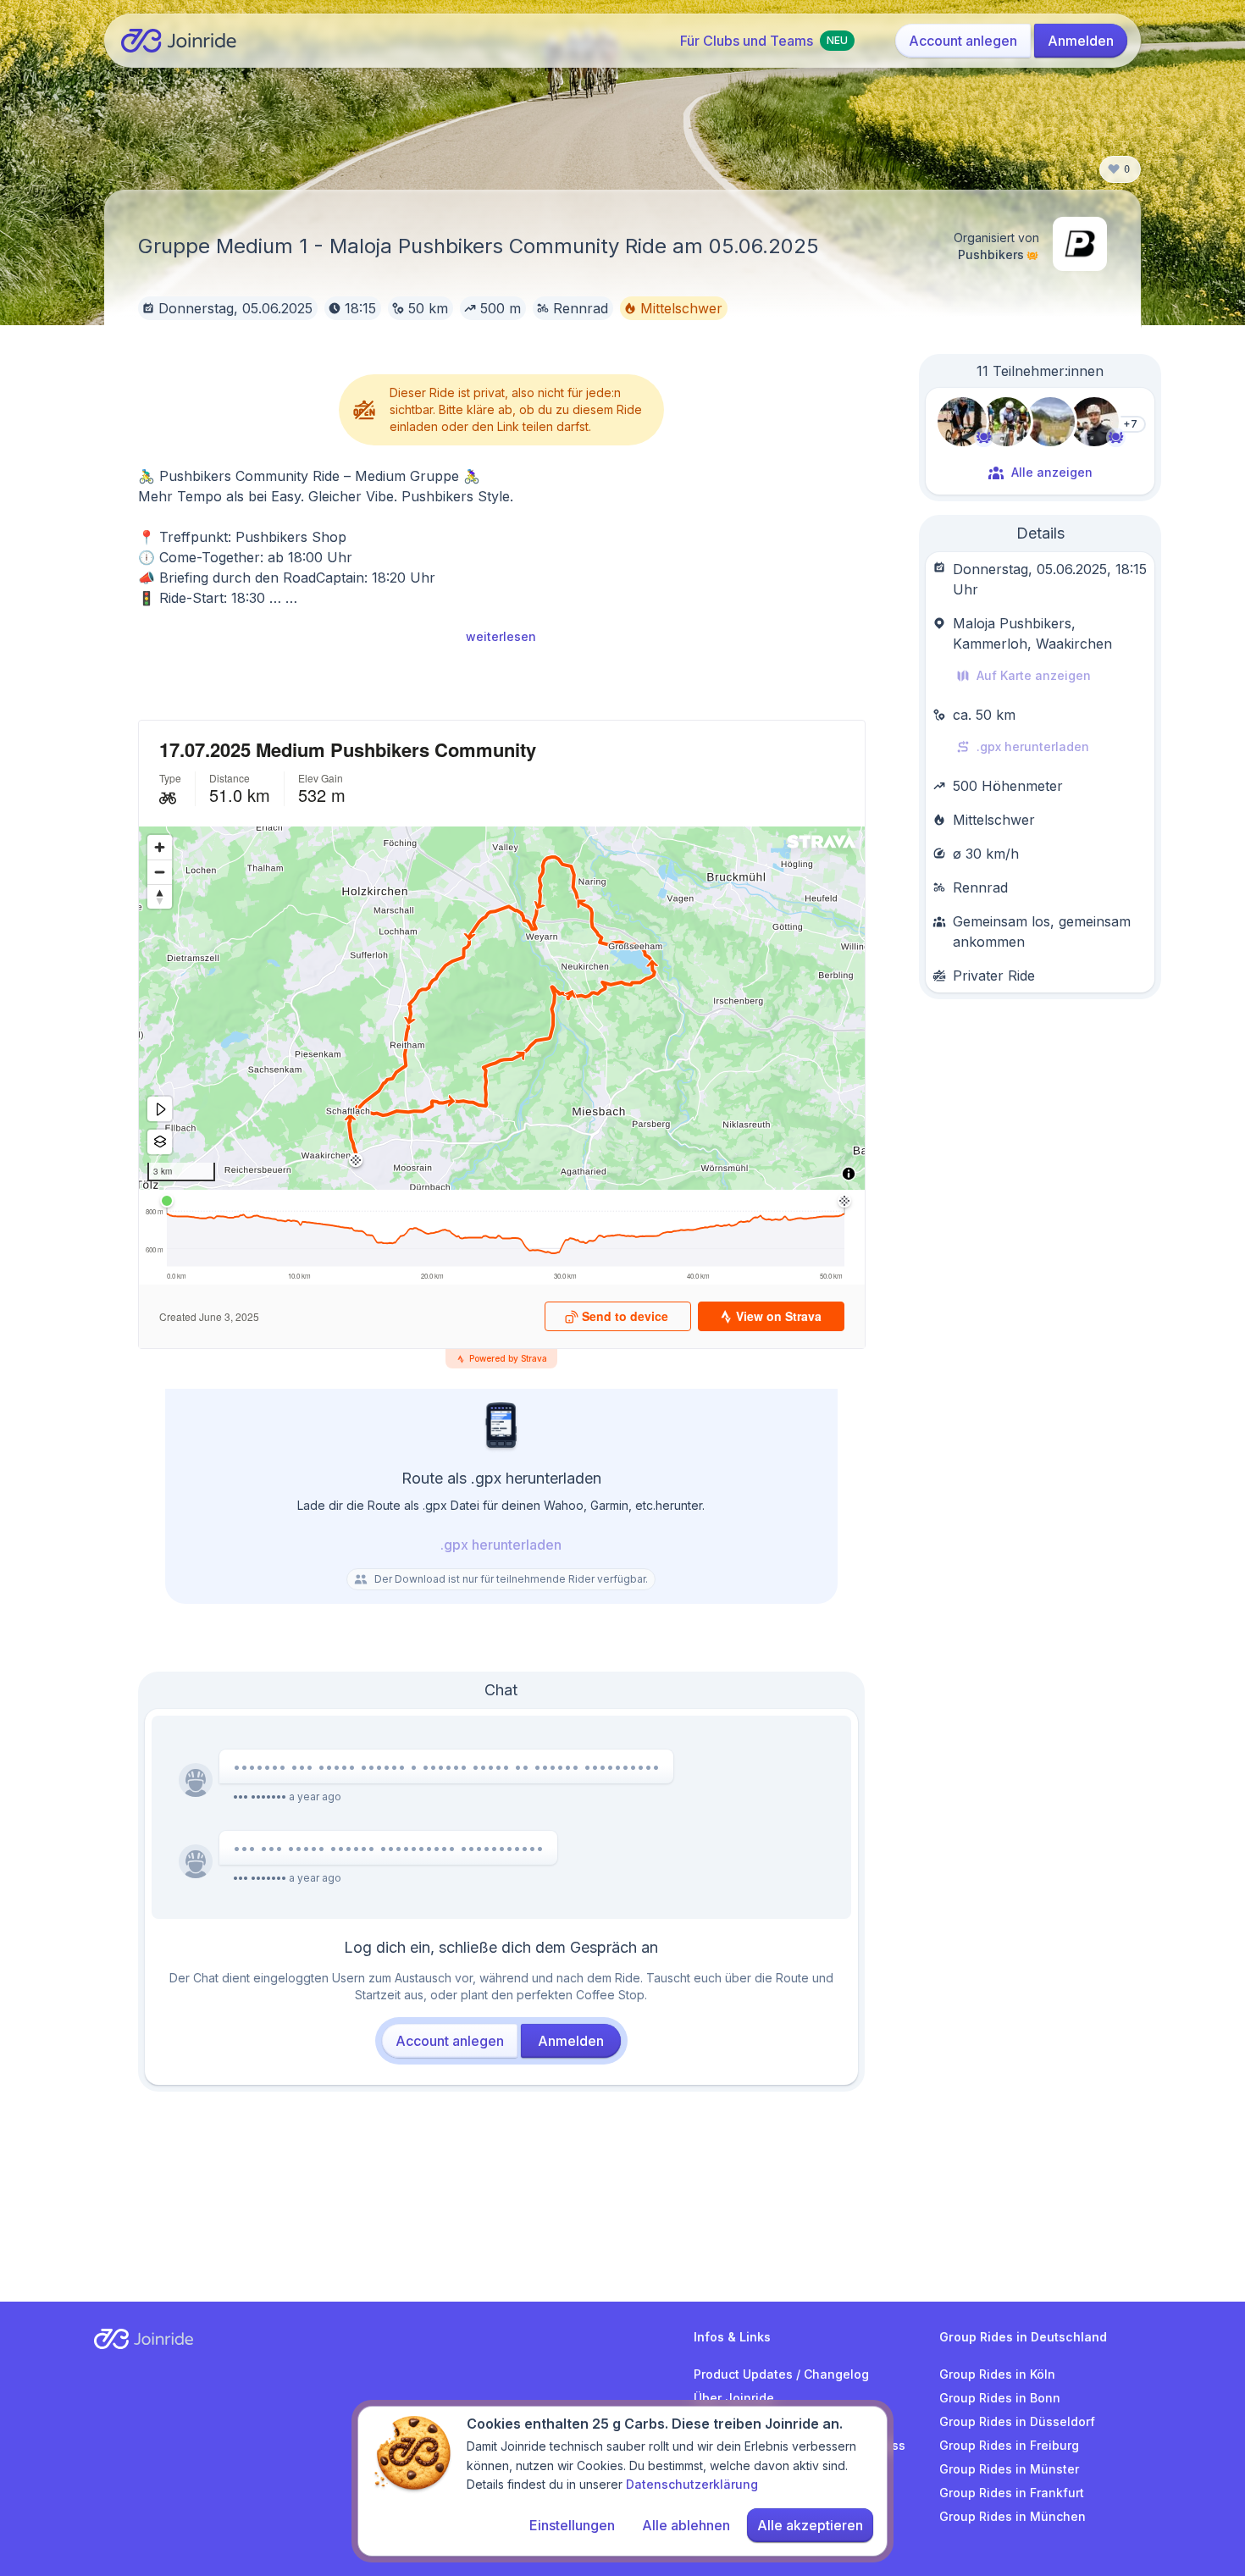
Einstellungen (572, 2525)
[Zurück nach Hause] (179, 41)
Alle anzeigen (1052, 472)
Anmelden (1081, 41)
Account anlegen (963, 41)
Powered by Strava (508, 1358)
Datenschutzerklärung (692, 2484)
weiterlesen (501, 636)
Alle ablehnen (686, 2525)
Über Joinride (734, 2398)
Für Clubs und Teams (764, 41)
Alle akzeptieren (810, 2525)
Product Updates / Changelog (781, 2374)
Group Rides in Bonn (1000, 2398)
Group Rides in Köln (997, 2374)
